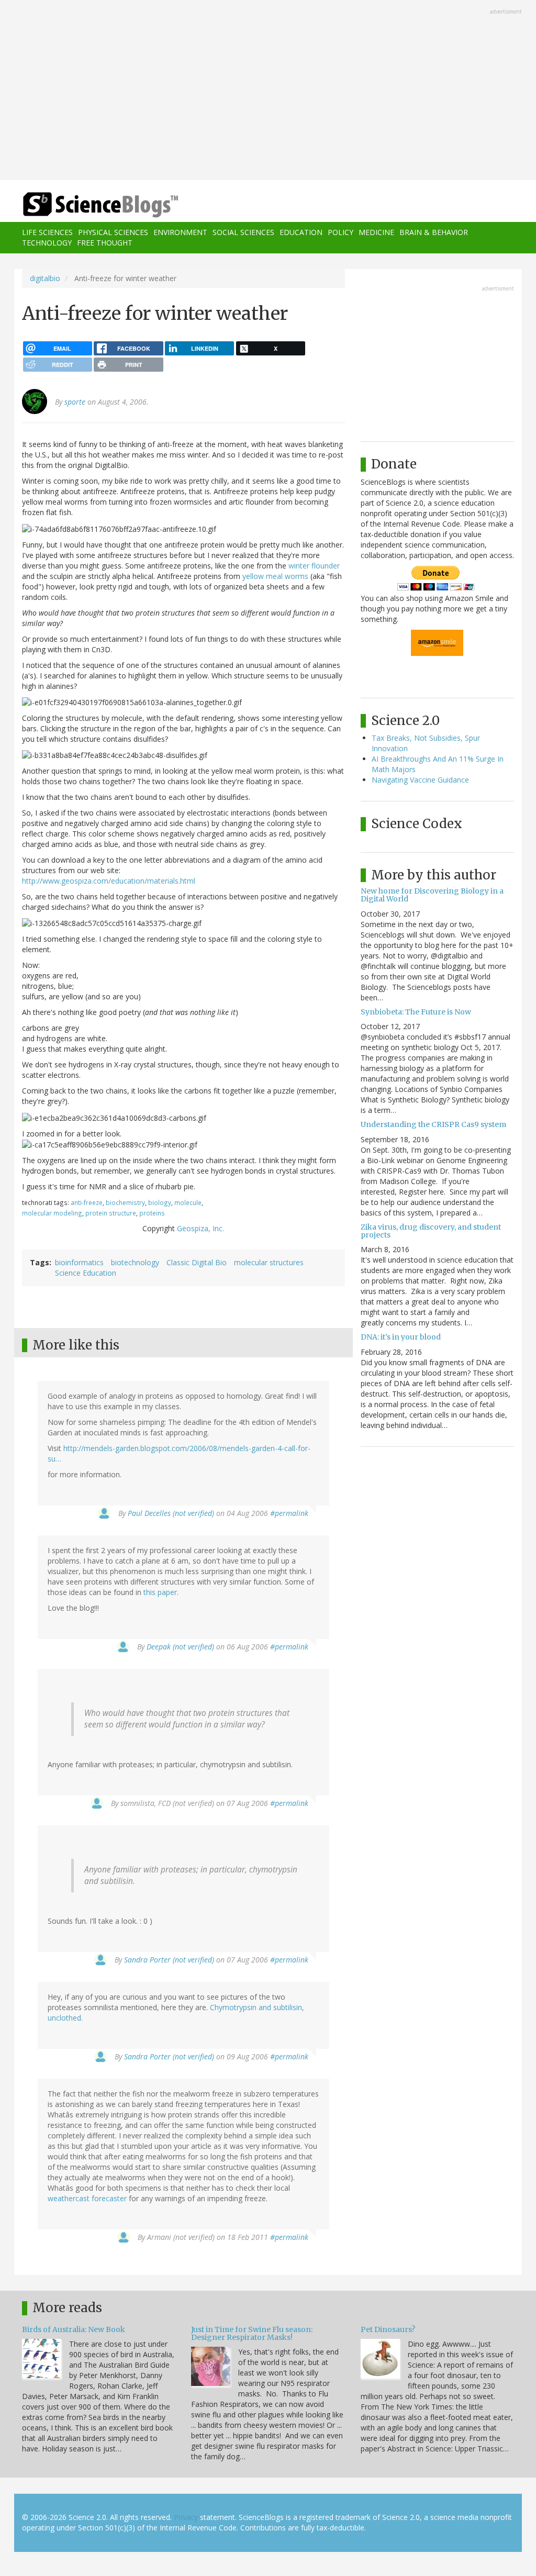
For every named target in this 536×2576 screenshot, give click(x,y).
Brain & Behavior (434, 232)
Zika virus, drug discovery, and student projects (431, 1231)
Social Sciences (243, 232)
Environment (180, 232)
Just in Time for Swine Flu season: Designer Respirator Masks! (252, 2333)
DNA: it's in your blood (401, 1337)
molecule (188, 1202)
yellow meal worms (275, 576)
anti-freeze (87, 1202)
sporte (75, 402)
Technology (47, 243)
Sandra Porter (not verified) (169, 1960)
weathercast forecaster (87, 2198)
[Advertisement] (268, 91)
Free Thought (105, 243)
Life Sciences (47, 232)
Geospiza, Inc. (200, 1228)
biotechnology (135, 1262)
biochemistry (125, 1202)
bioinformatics (79, 1262)
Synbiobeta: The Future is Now (416, 1012)
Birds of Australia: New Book (74, 2329)
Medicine (376, 232)
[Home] (104, 205)
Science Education (86, 1273)
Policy (340, 232)
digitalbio (45, 278)
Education (301, 232)
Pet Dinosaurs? (388, 2329)
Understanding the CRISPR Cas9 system (433, 1124)
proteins (152, 1213)
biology (160, 1202)
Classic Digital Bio (197, 1262)
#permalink (289, 1513)
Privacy (186, 2517)
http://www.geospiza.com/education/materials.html (109, 881)
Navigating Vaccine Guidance (420, 780)
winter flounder (314, 566)
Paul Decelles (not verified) (171, 1513)
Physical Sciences (113, 232)
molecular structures (269, 1262)
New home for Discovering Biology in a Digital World (432, 895)
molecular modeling (52, 1213)
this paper (160, 1592)
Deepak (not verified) (180, 1647)
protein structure (111, 1213)
